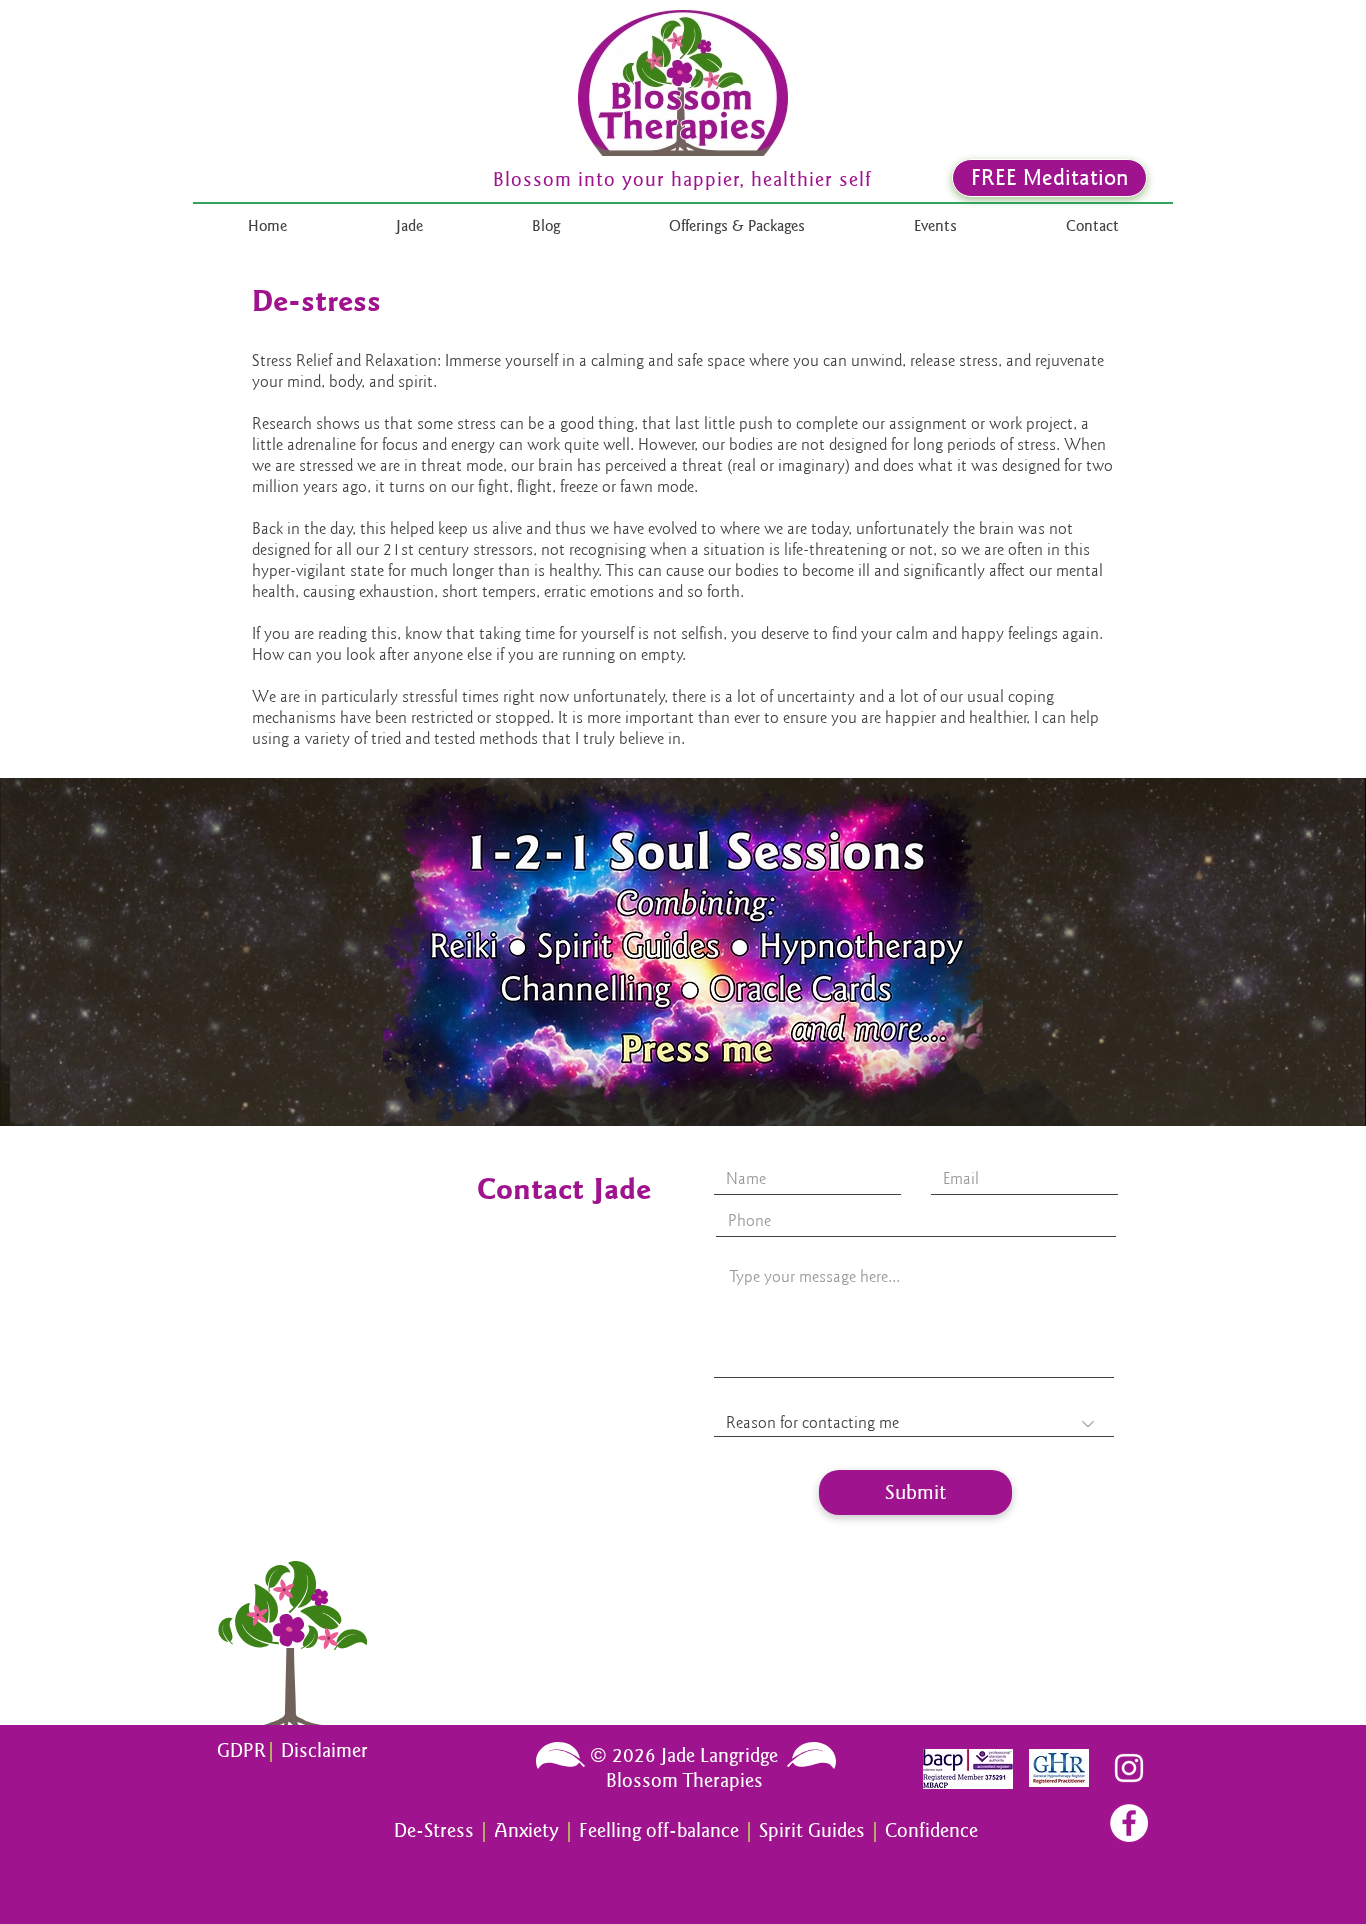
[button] (736, 226)
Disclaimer (324, 1750)
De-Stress (434, 1830)
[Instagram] (1129, 1768)
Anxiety (529, 1830)
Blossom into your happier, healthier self (682, 179)
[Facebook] (1129, 1823)
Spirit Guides (812, 1830)
